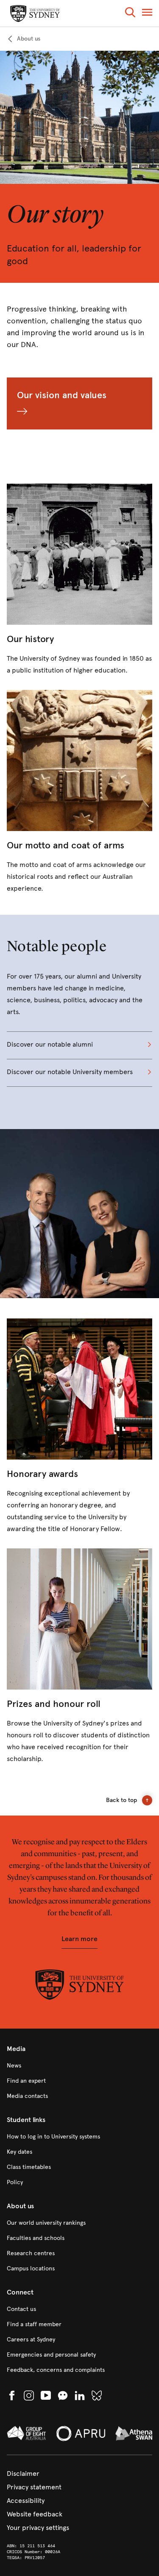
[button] (130, 14)
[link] (24, 39)
